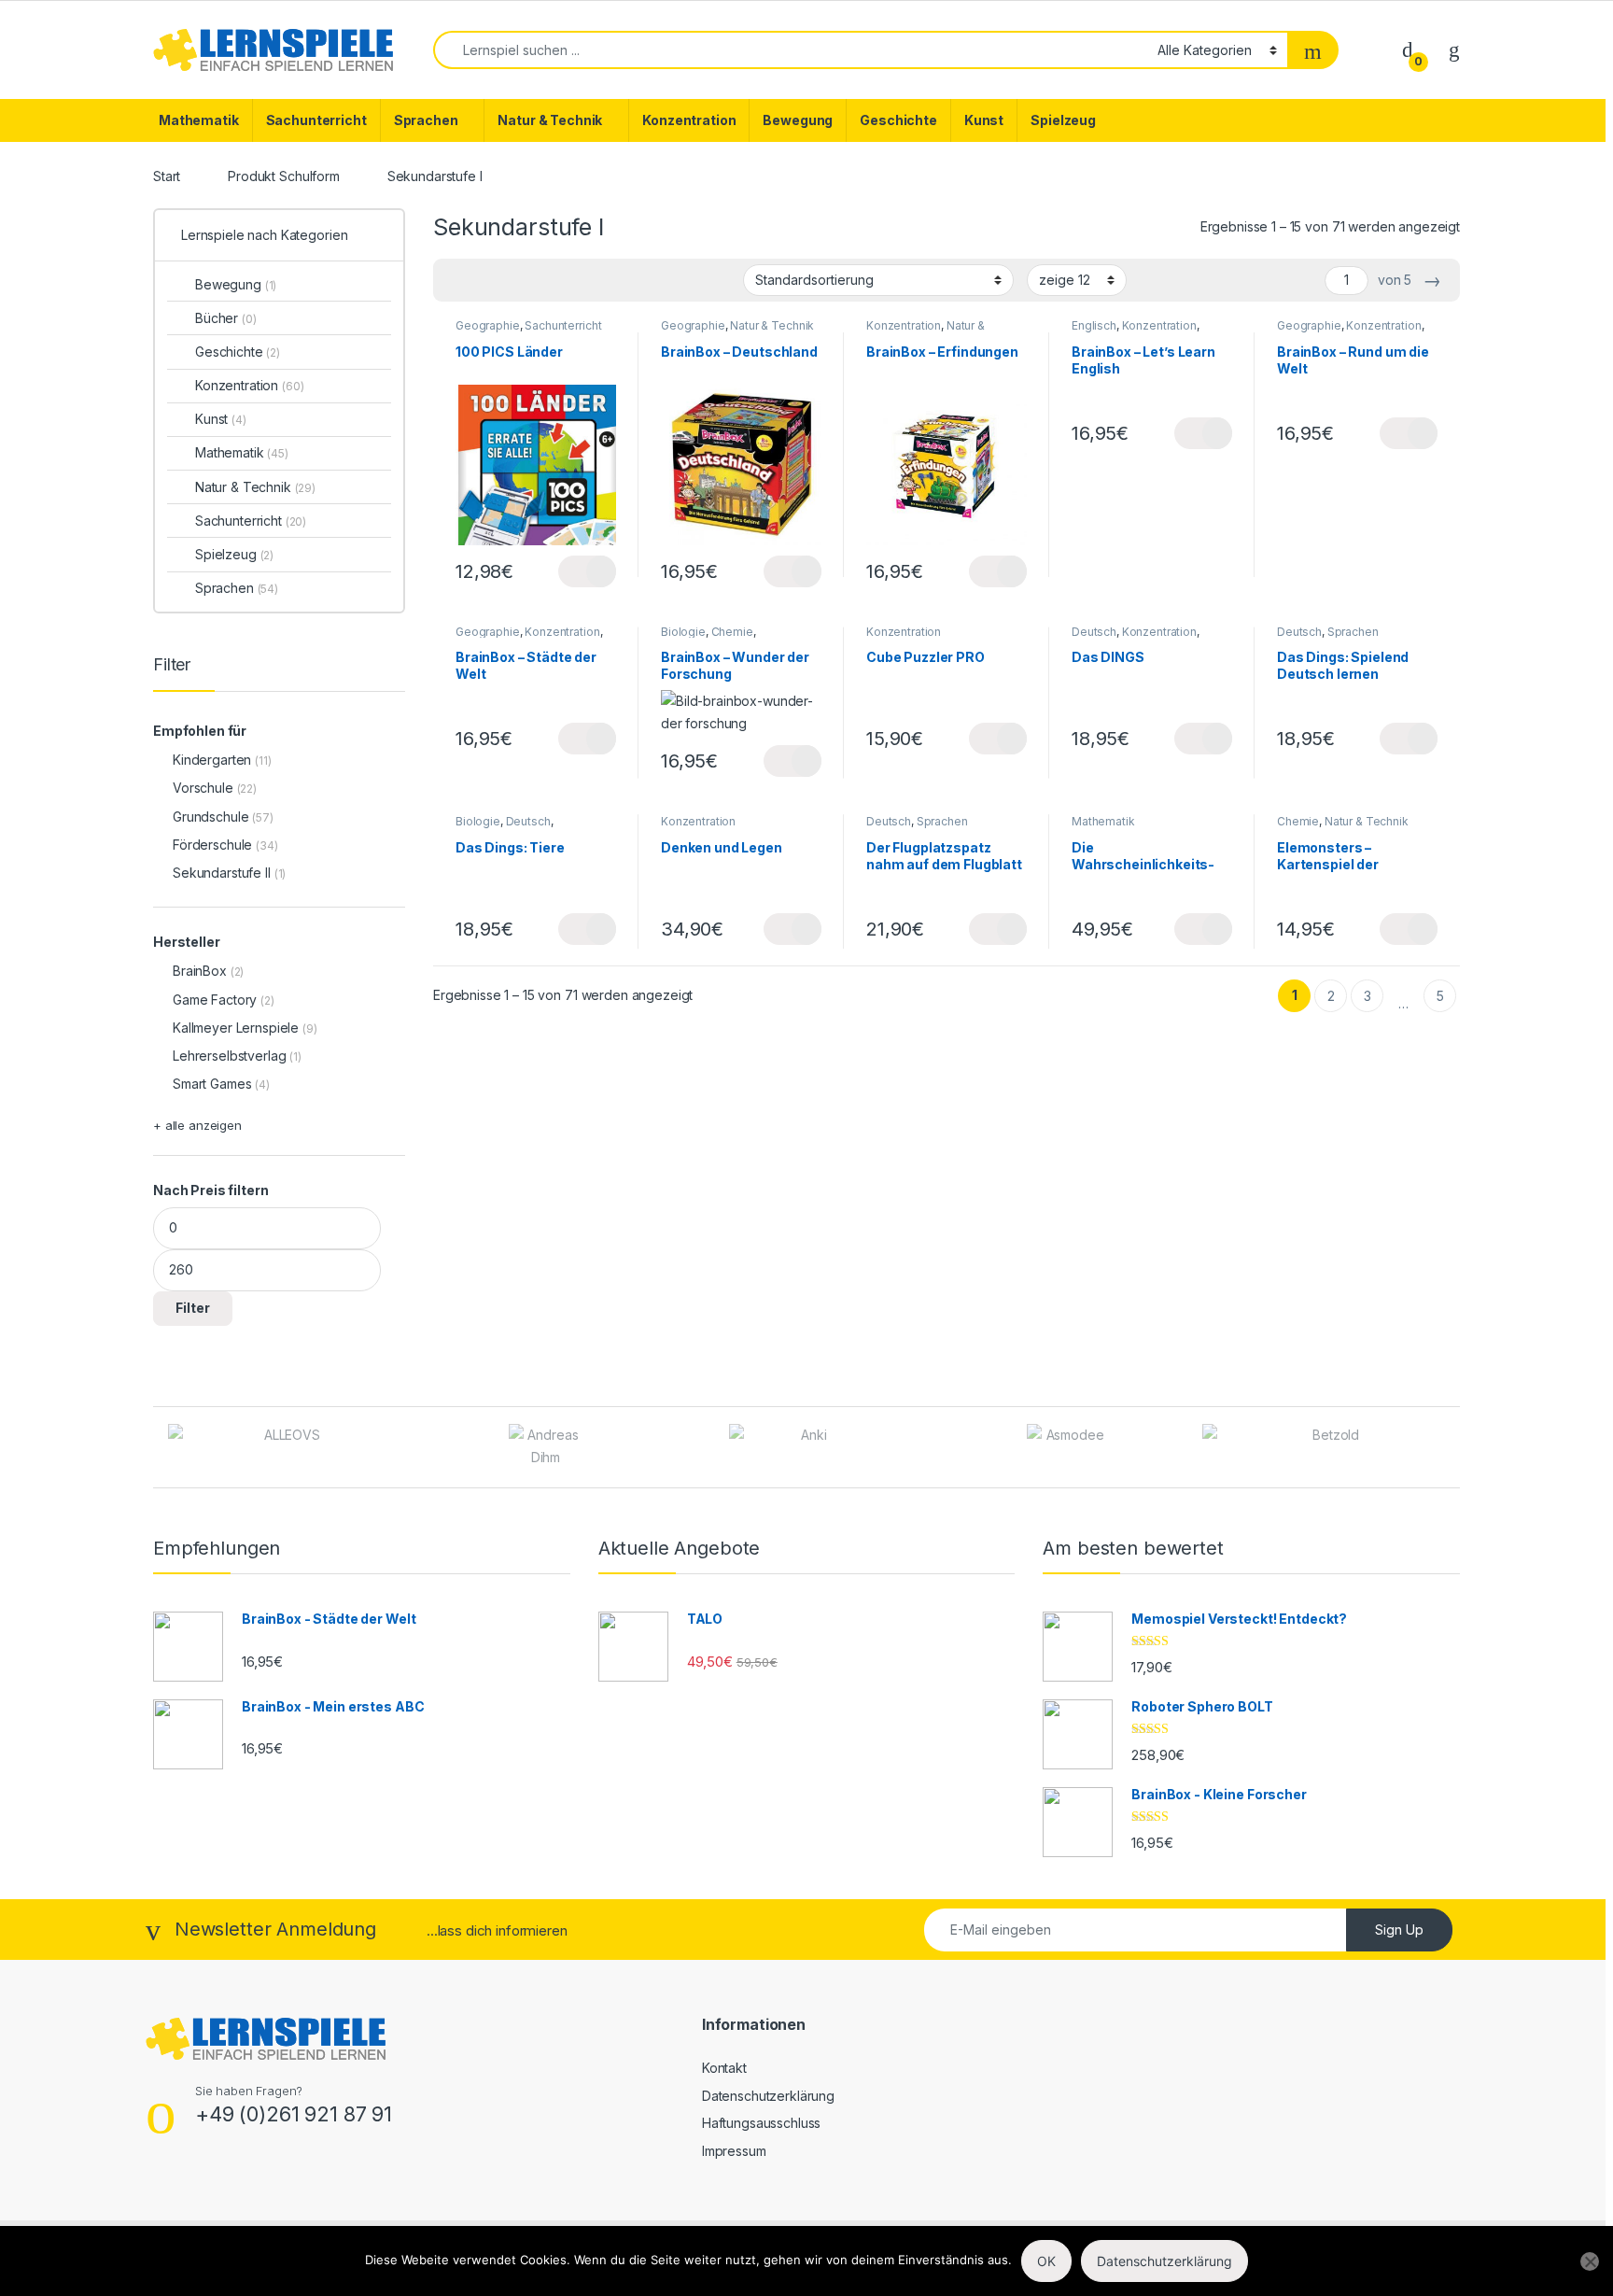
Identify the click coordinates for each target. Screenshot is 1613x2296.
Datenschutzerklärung (768, 2096)
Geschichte (898, 120)
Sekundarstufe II (222, 873)
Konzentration (689, 120)
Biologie (683, 632)
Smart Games (212, 1084)
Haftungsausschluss (761, 2123)
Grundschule (210, 817)
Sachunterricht (316, 120)
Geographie (488, 325)
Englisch (1094, 325)
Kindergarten (212, 760)
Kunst (984, 120)
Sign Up (1399, 1930)
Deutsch (1094, 632)
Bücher (226, 318)
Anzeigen (587, 571)
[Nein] (1590, 2261)
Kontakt (724, 2068)
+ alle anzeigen (197, 1125)
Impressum (734, 2151)
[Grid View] (458, 281)
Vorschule (203, 788)
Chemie (732, 632)
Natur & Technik (550, 120)
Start (167, 176)
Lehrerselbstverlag (229, 1056)
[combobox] (790, 50)
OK (1046, 2261)
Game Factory (215, 1000)
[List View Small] (540, 281)
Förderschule (212, 845)
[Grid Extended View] (485, 281)
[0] (1408, 49)
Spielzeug (1063, 120)
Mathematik (199, 120)
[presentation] (1455, 1449)
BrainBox (200, 971)
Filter (193, 1308)
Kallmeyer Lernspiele (236, 1028)
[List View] (512, 281)
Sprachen (426, 120)
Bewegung (798, 120)
